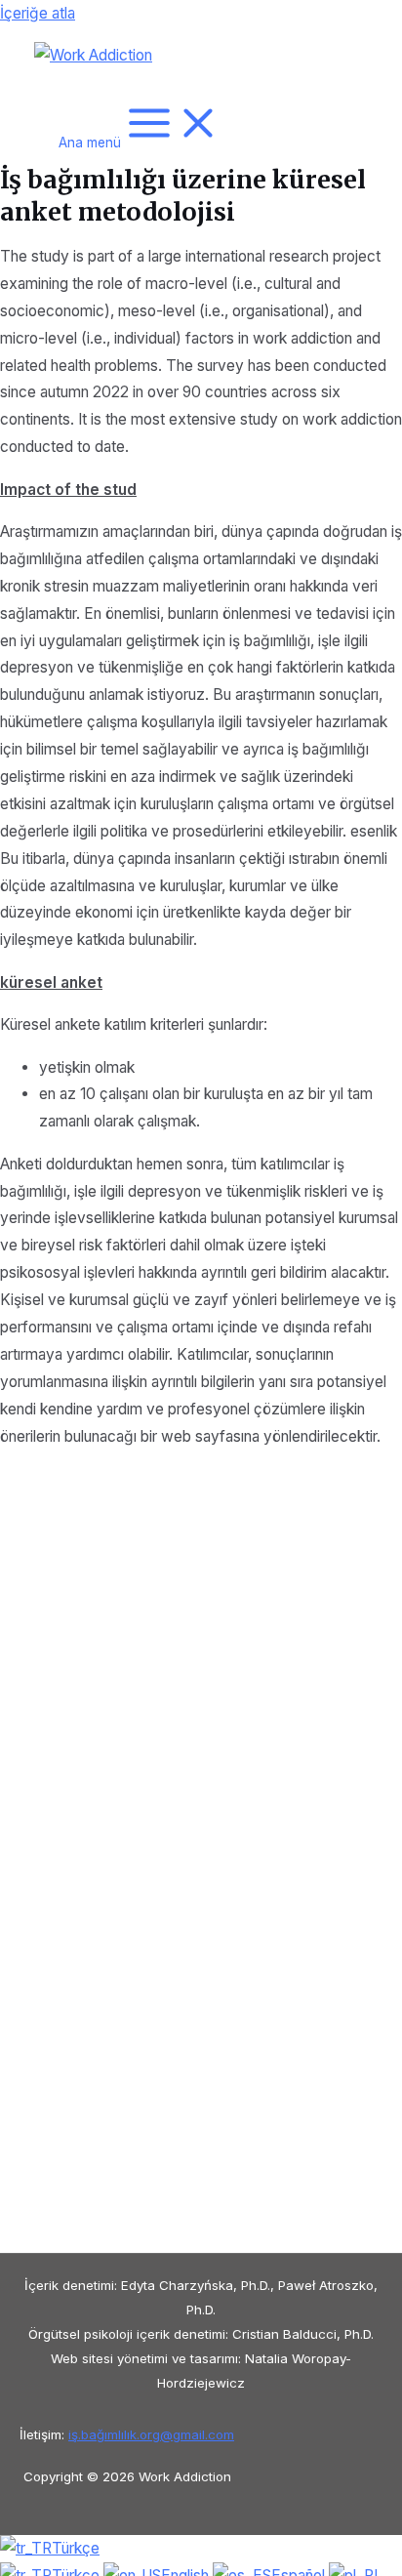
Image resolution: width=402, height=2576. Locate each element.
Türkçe (76, 2548)
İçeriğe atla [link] (38, 13)
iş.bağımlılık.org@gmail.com (151, 2434)
